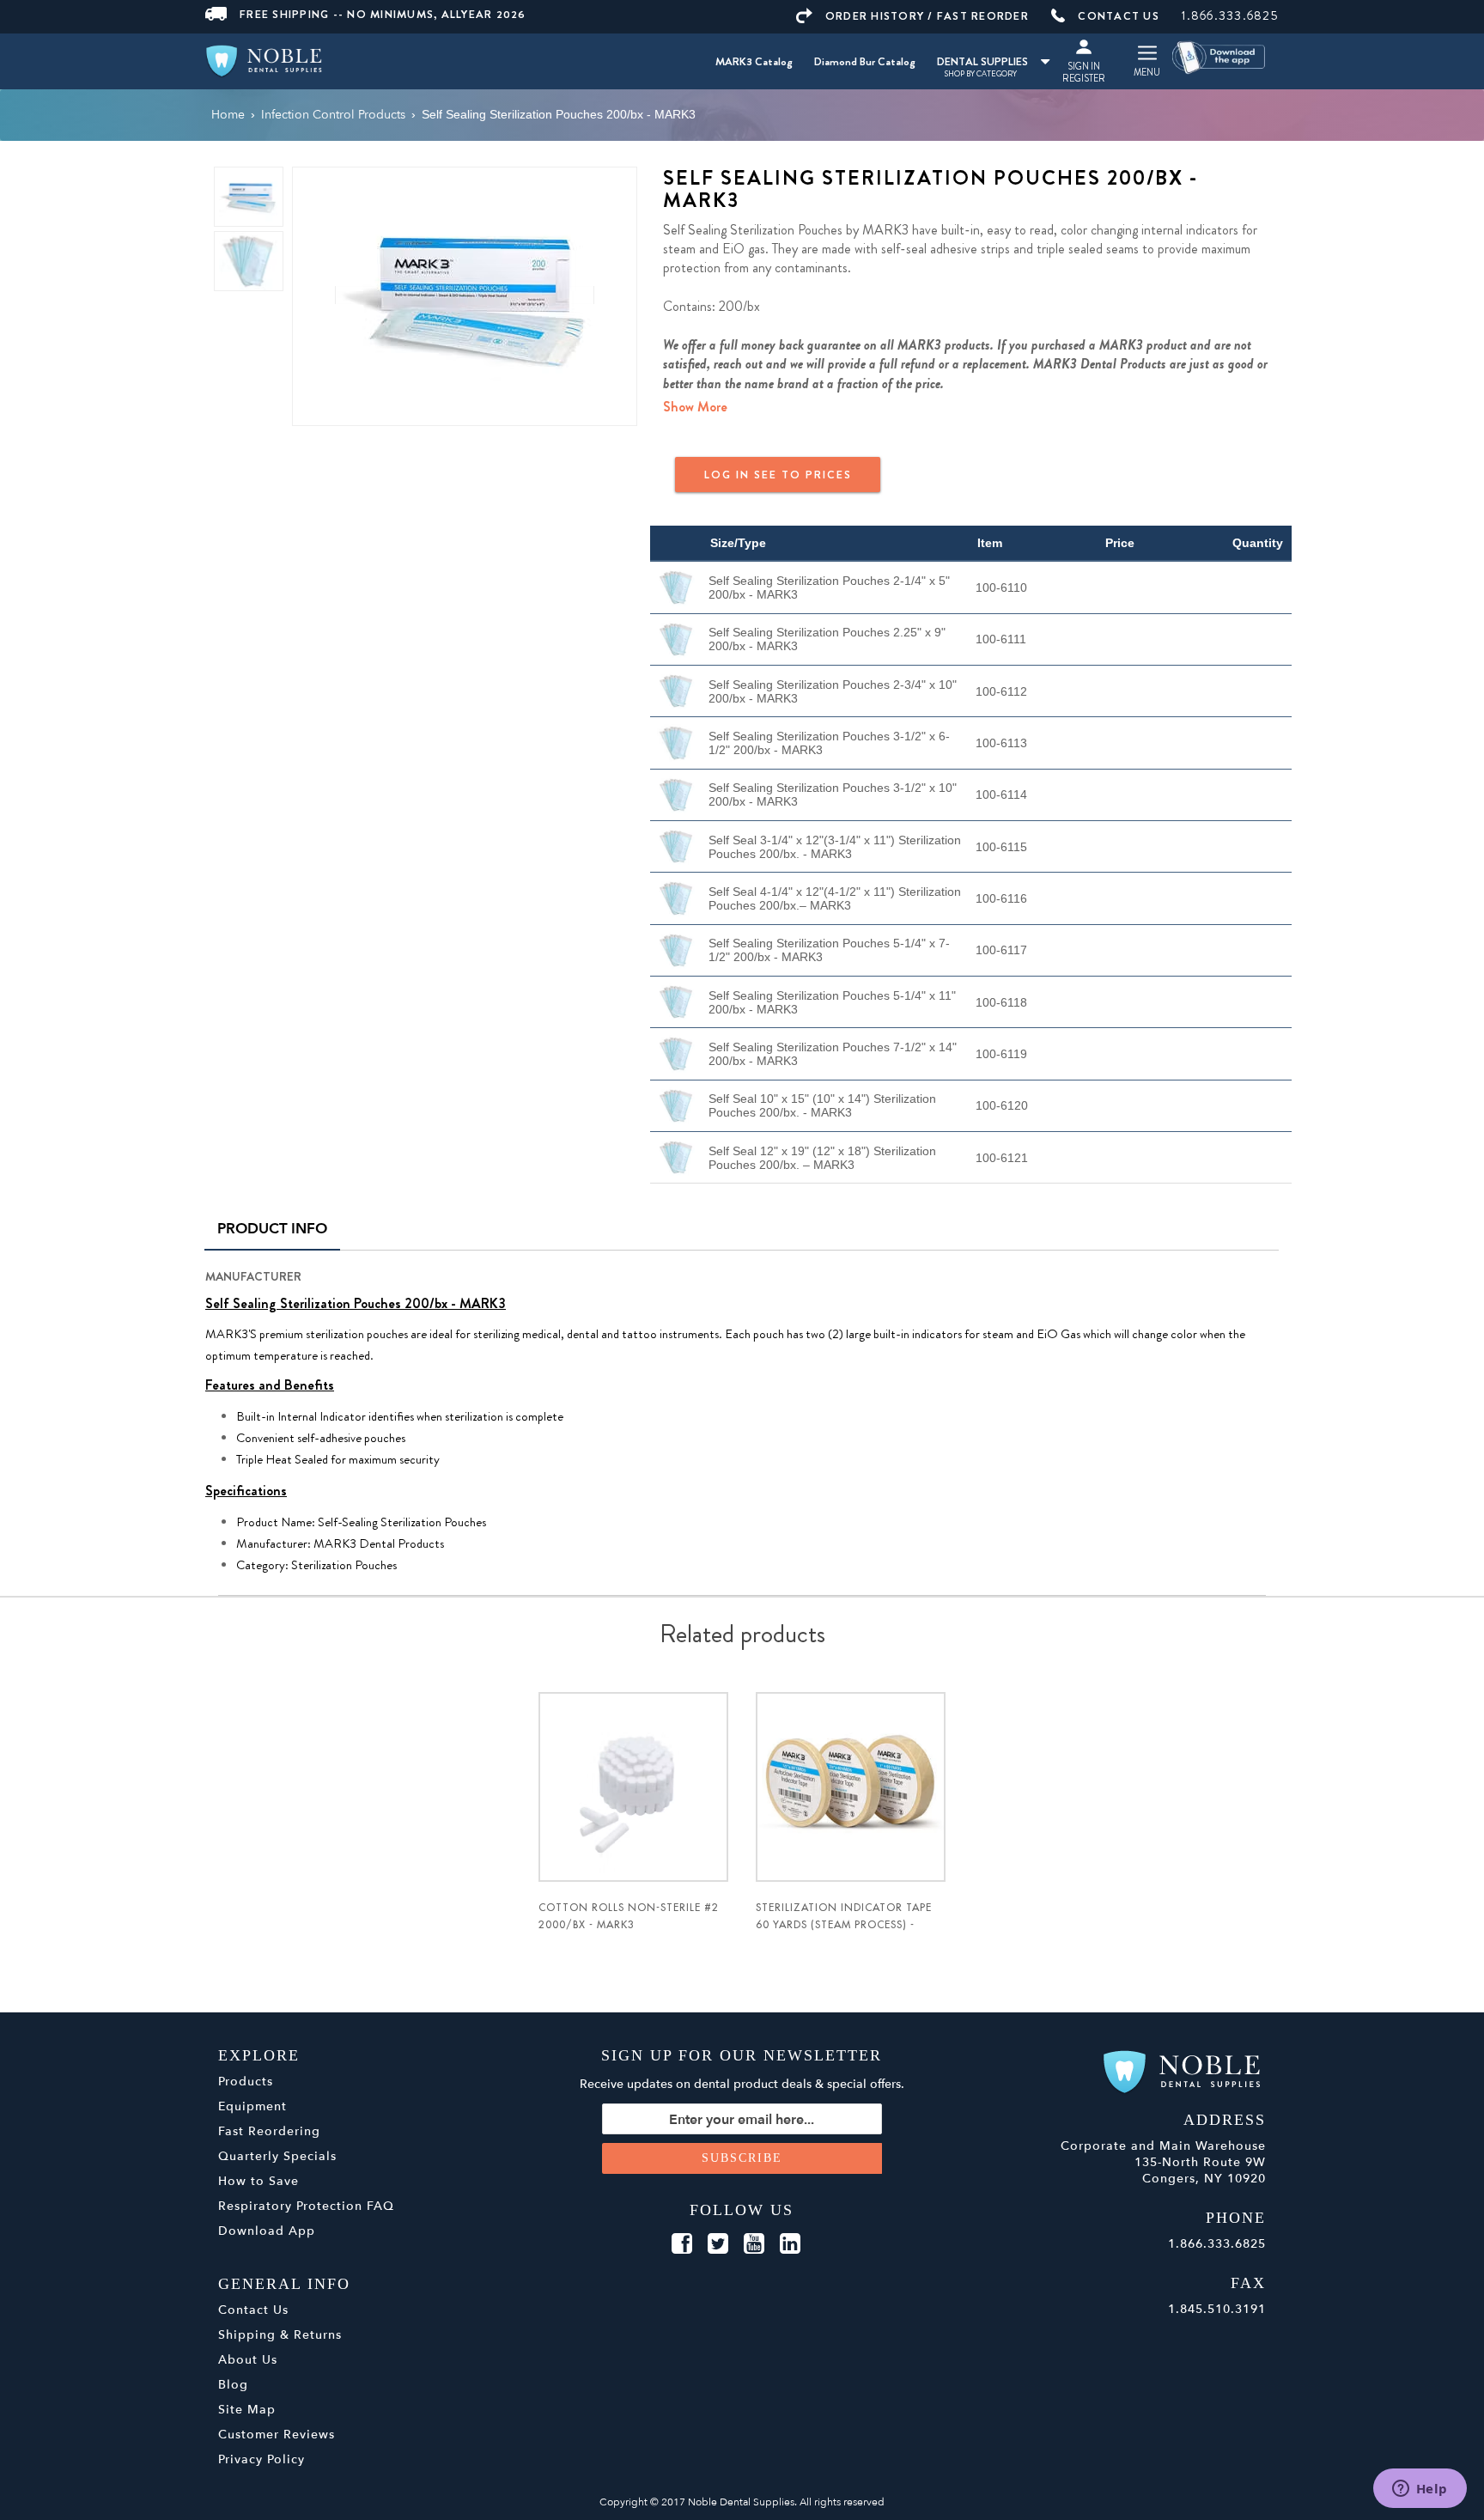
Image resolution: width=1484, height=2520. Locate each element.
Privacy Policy (262, 2459)
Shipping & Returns (280, 2335)
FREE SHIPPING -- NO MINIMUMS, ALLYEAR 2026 (383, 14)
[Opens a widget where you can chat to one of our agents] (1420, 2490)
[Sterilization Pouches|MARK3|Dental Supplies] (465, 295)
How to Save (258, 2181)
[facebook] (682, 2244)
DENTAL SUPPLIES (982, 61)
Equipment (252, 2106)
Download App (267, 2231)
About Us (248, 2360)
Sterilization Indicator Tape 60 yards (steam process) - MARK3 (844, 1925)
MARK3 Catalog (754, 61)
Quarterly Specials (277, 2156)
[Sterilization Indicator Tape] (851, 1787)
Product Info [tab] (272, 1229)
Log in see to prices (778, 475)
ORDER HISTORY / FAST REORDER (927, 16)
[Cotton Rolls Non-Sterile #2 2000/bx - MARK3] (633, 1787)
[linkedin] (790, 2244)
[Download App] (1219, 56)
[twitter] (718, 2244)
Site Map (247, 2410)
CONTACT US (1119, 16)
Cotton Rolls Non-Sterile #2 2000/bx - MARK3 (629, 1916)
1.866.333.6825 (1230, 15)
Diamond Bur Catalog (865, 61)
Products (246, 2082)
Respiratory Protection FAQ (306, 2206)
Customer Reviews (277, 2435)
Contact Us (253, 2310)
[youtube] (754, 2244)
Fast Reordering (269, 2131)
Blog (233, 2385)
